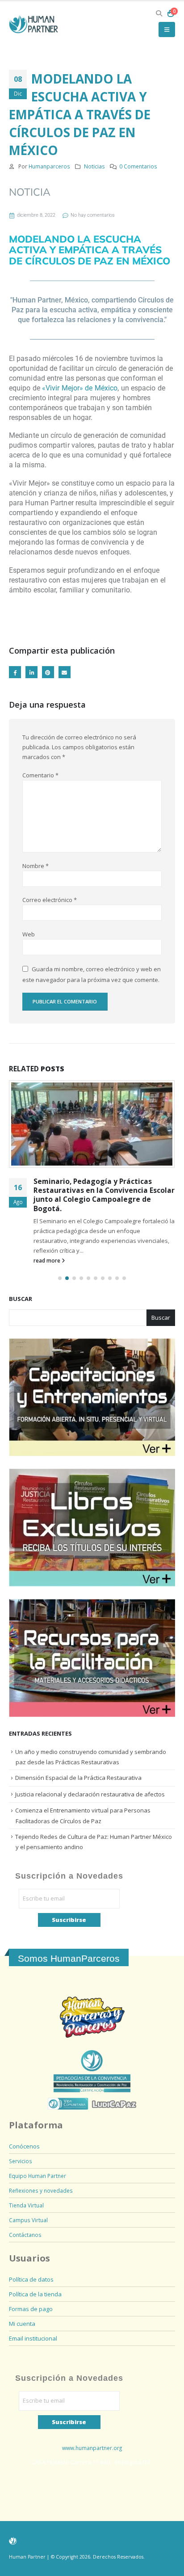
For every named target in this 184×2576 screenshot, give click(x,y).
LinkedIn (31, 672)
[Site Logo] (33, 25)
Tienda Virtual (26, 2205)
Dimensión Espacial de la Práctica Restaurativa (78, 1778)
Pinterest (48, 672)
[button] (159, 13)
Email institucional (33, 2338)
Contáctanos (25, 2235)
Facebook (15, 672)
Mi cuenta (22, 2324)
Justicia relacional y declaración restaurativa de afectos (90, 1794)
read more (48, 1260)
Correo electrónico (50, 900)
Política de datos (31, 2279)
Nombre (36, 866)
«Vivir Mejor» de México (80, 388)
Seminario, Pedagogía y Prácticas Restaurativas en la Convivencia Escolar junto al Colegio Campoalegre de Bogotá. (104, 1195)
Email (65, 672)
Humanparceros (49, 166)
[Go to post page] (92, 1124)
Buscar (21, 1299)
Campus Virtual (28, 2220)
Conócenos (24, 2146)
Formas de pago (31, 2309)
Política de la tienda (35, 2294)
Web (29, 934)
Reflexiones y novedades (41, 2190)
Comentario (40, 775)
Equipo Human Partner (38, 2176)
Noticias (94, 166)
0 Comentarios (138, 166)
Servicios (21, 2161)
